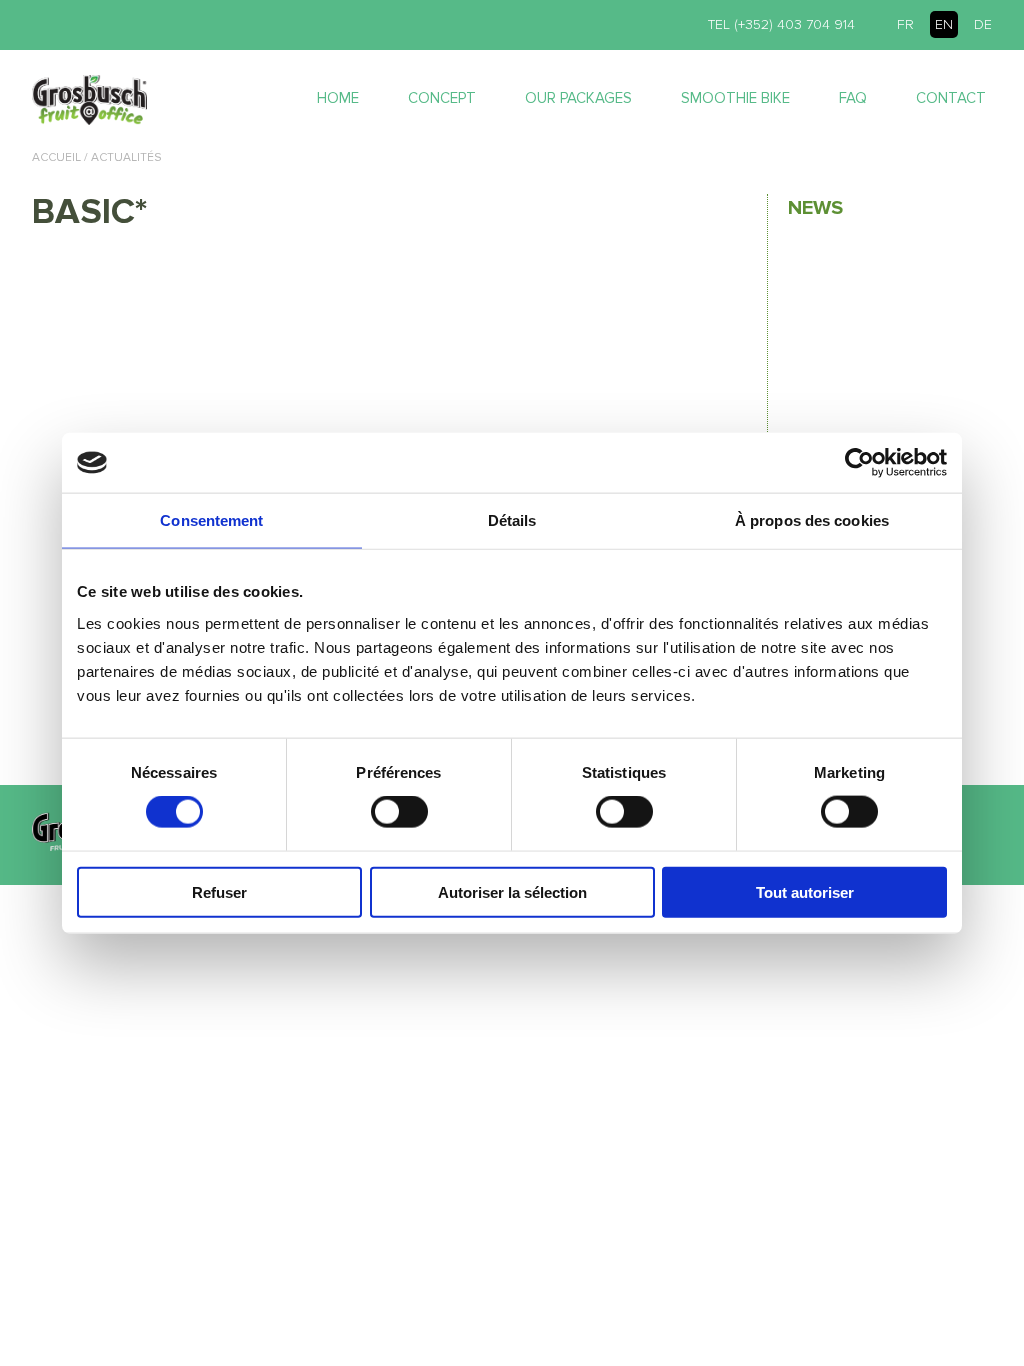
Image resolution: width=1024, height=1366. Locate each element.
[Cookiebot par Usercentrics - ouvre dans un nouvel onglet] (859, 463)
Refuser (219, 891)
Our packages (578, 98)
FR (905, 24)
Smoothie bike (735, 98)
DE (983, 24)
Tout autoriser (805, 891)
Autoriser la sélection (512, 891)
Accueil (56, 157)
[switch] (399, 812)
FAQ (853, 98)
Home (338, 98)
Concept (442, 98)
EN (944, 24)
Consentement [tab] (211, 520)
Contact (951, 98)
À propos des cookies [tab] (812, 520)
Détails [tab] (512, 520)
